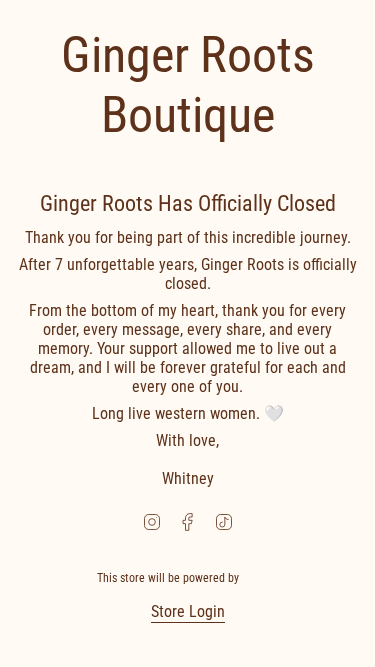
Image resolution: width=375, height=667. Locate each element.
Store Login (188, 611)
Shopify (260, 578)
